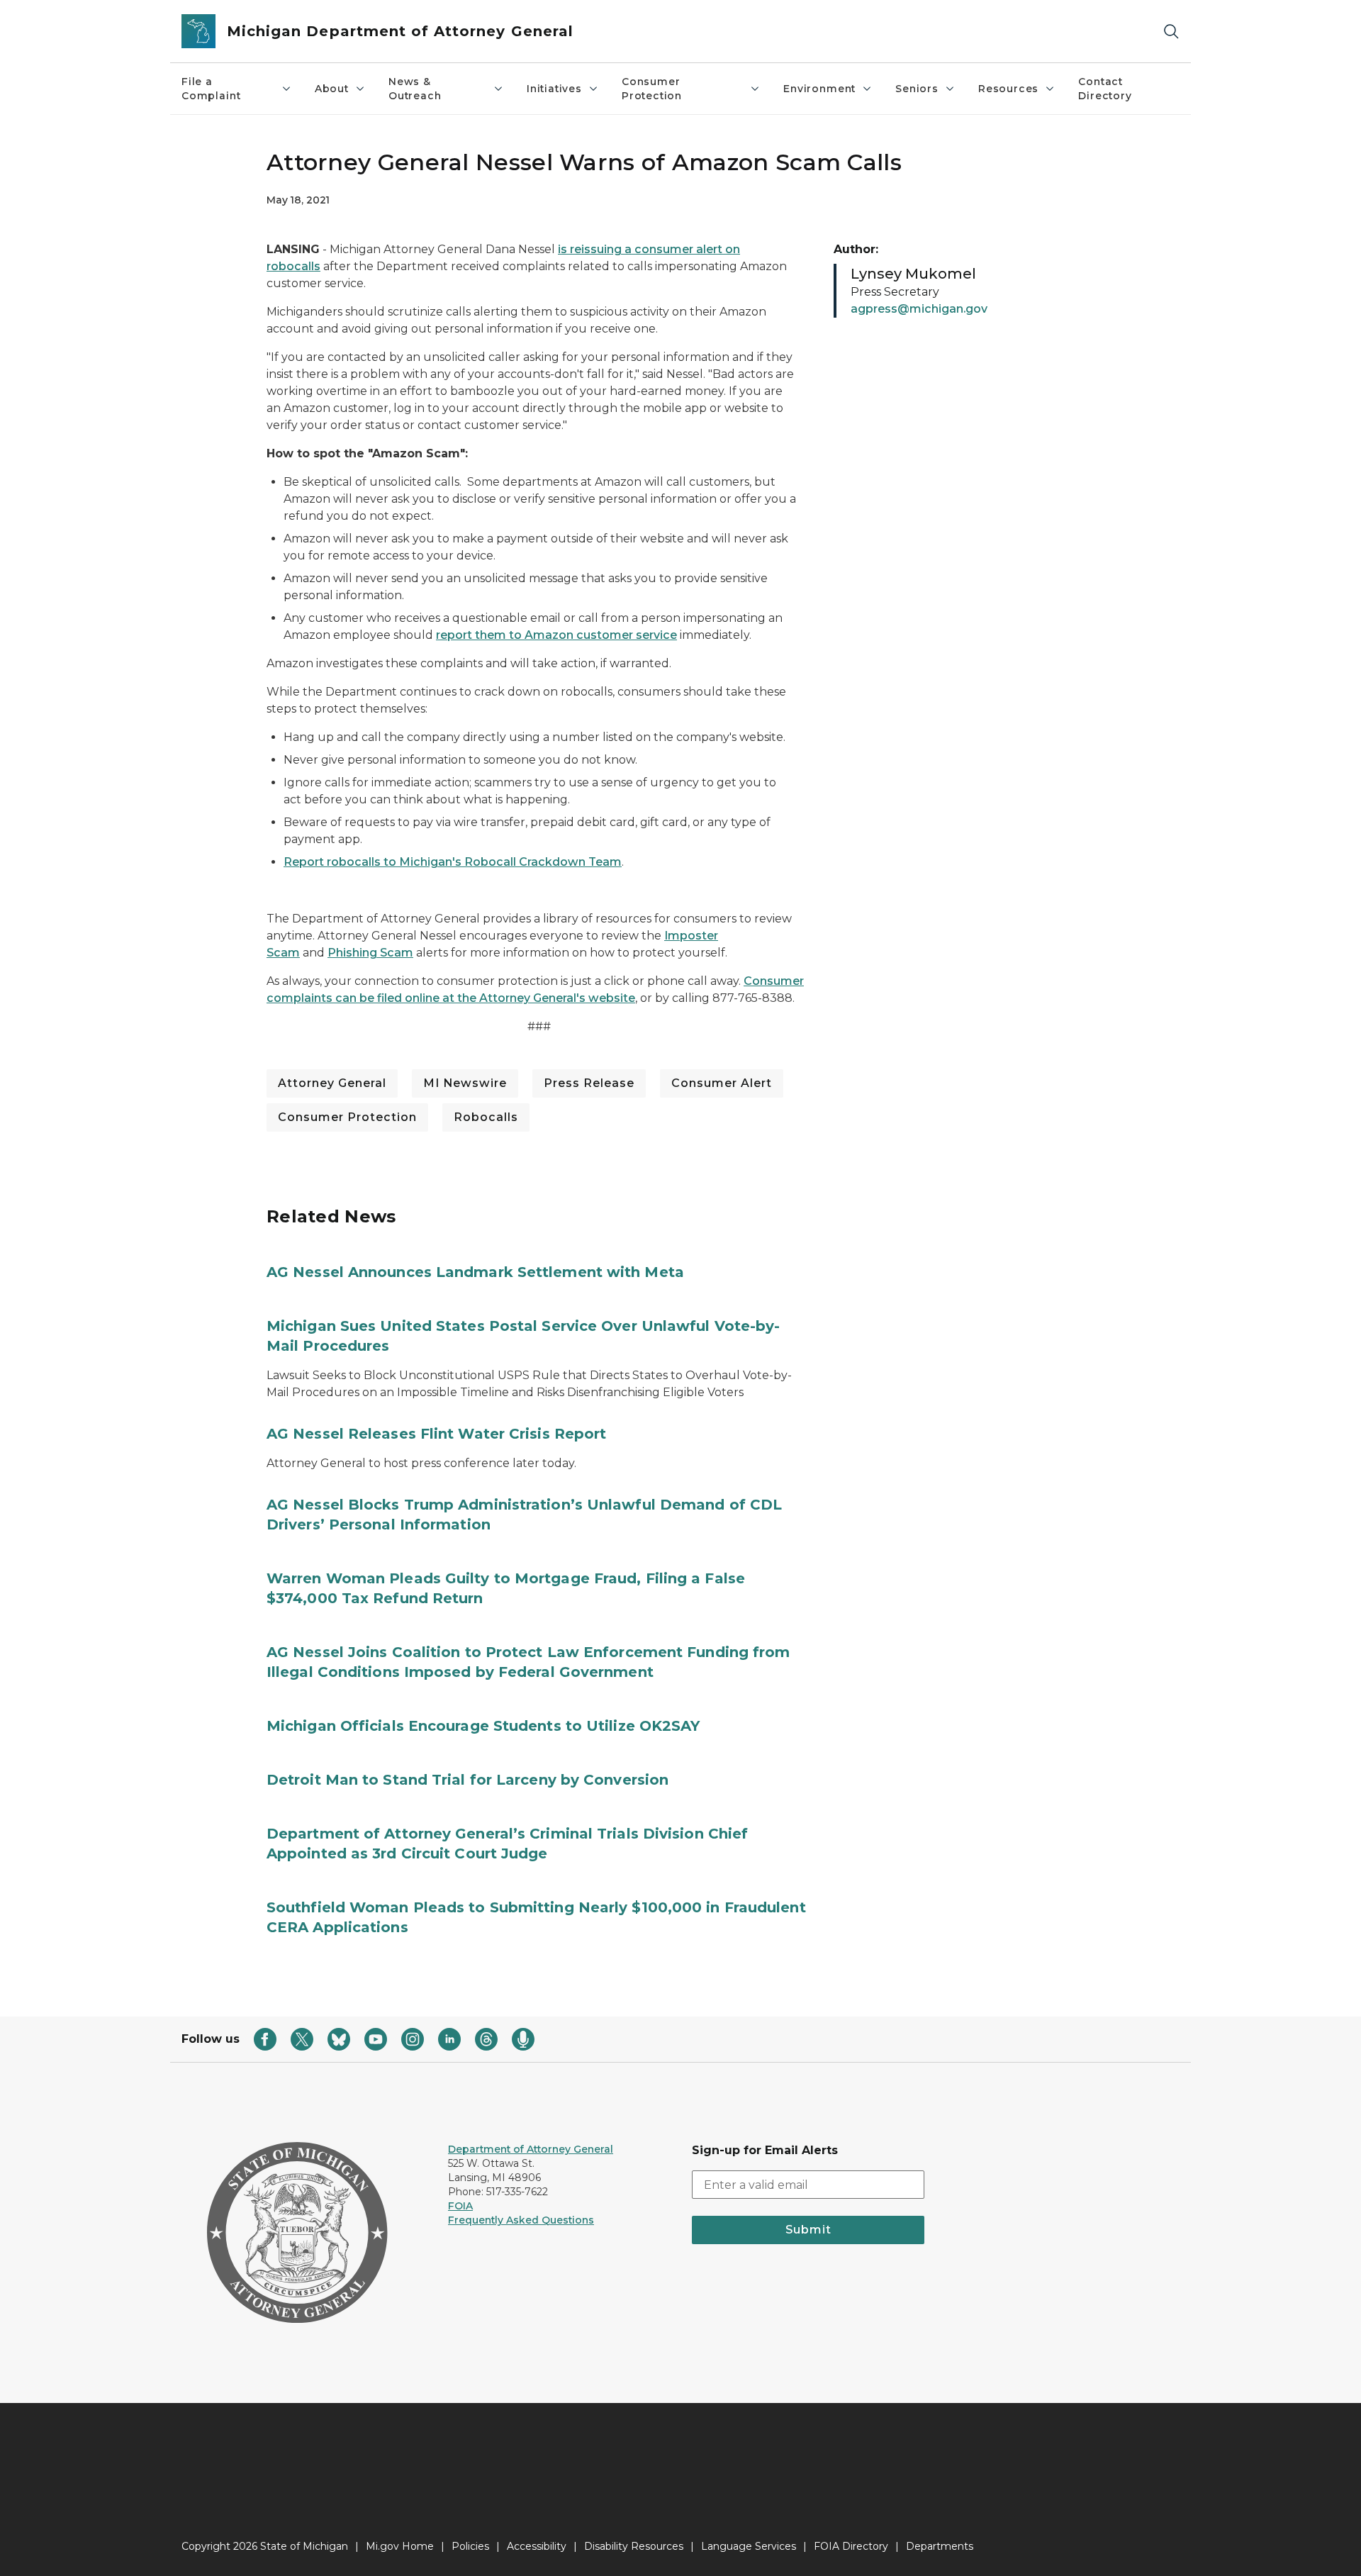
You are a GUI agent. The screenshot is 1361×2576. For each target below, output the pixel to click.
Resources (1008, 89)
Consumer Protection (652, 89)
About (332, 89)
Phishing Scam (370, 953)
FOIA (460, 2206)
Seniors (917, 89)
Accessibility (537, 2546)
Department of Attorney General (531, 2149)
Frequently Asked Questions (521, 2220)
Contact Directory (1105, 89)
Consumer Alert (722, 1083)
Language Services (749, 2546)
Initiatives (554, 89)
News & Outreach (415, 89)
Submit (808, 2230)
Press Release (589, 1083)
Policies (470, 2546)
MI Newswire (465, 1083)
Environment (819, 89)
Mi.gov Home (400, 2546)
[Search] (1171, 32)
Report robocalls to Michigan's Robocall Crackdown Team (453, 862)
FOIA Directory (851, 2546)
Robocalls (486, 1117)
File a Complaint (211, 89)
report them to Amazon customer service (556, 635)
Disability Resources (634, 2546)
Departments (940, 2546)
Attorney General (332, 1083)
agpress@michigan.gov (919, 309)
